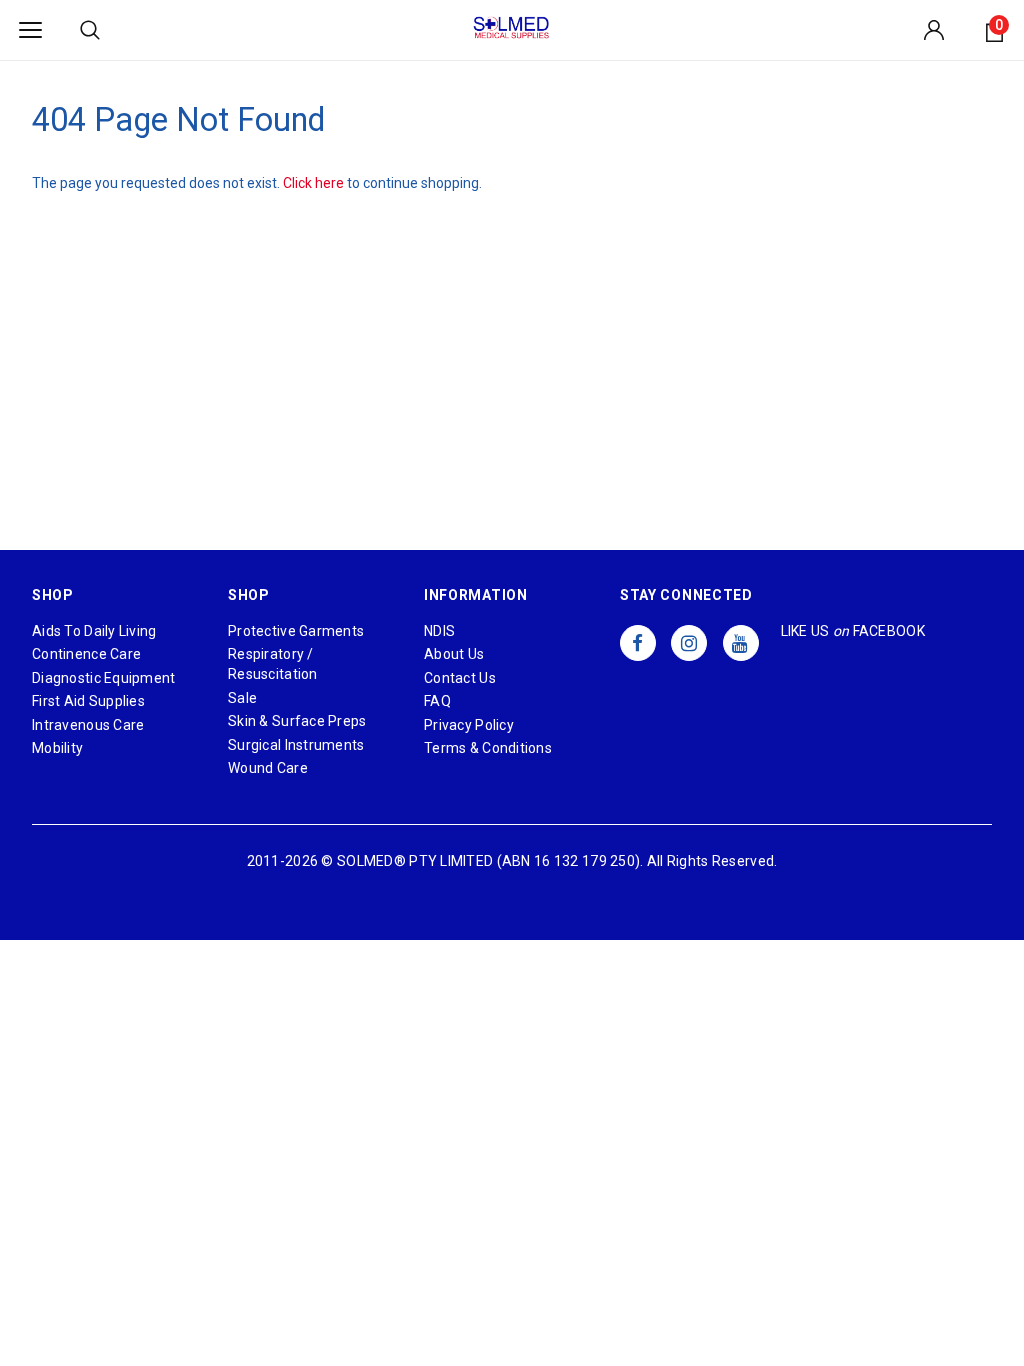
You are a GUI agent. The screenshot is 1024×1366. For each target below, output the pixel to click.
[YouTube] (741, 643)
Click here (315, 183)
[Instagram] (689, 643)
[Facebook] (638, 643)
